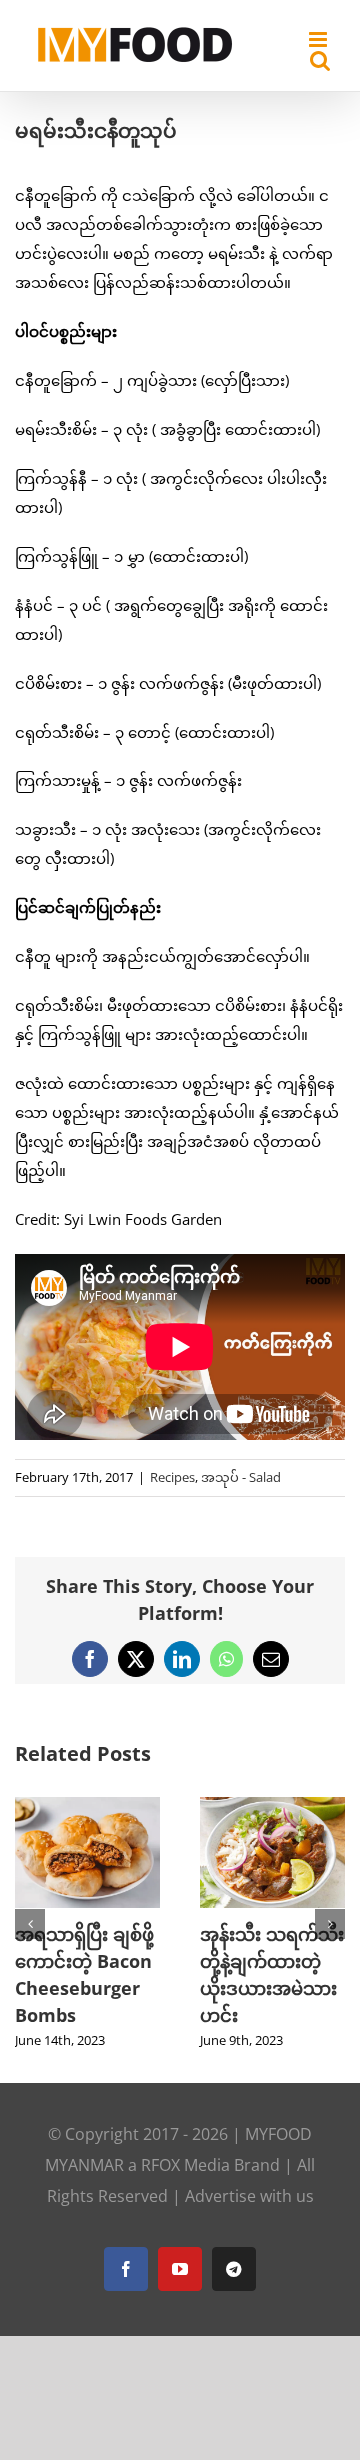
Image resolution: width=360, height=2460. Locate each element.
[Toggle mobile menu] (319, 39)
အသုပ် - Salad (241, 1477)
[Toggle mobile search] (320, 60)
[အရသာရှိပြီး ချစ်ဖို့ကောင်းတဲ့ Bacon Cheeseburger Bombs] (87, 1807)
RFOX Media (185, 2165)
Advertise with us (249, 2196)
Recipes (172, 1477)
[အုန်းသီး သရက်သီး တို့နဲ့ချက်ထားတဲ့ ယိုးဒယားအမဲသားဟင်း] (272, 1807)
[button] (30, 1924)
